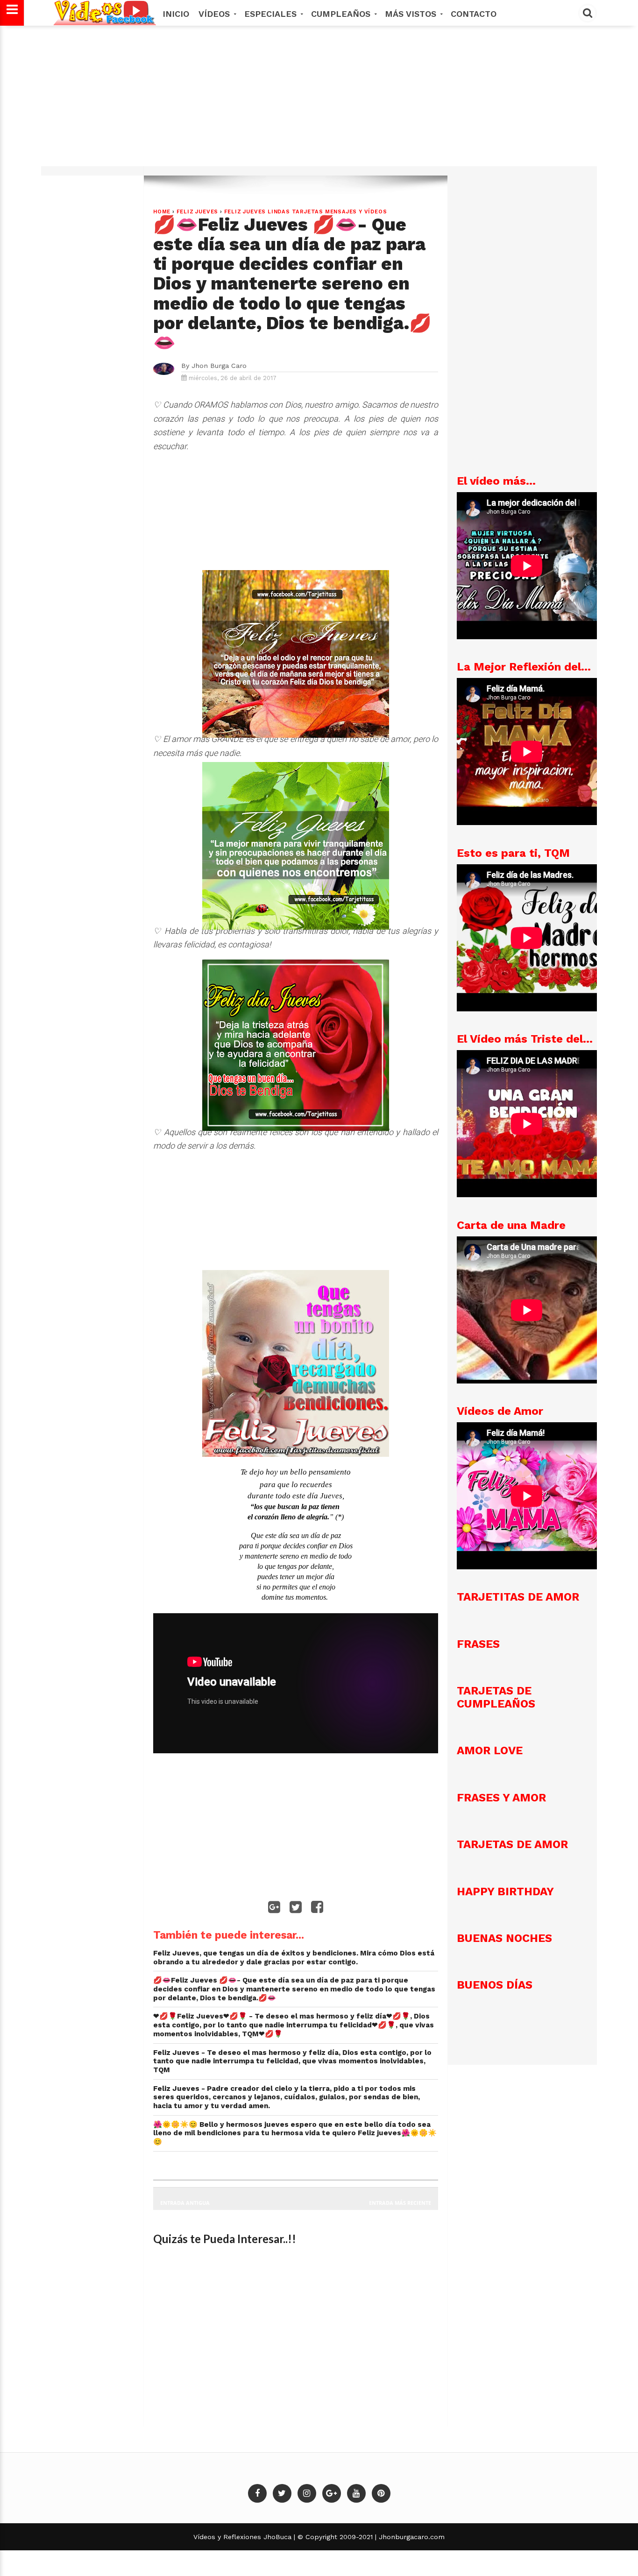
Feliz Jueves (198, 212)
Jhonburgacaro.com (411, 2537)
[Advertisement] (319, 100)
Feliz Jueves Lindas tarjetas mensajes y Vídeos (306, 212)
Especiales (272, 14)
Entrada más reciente (400, 2203)
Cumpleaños (342, 14)
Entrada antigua (185, 2203)
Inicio (176, 14)
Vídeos (216, 14)
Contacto (474, 14)
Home (162, 212)
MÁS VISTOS (412, 14)
